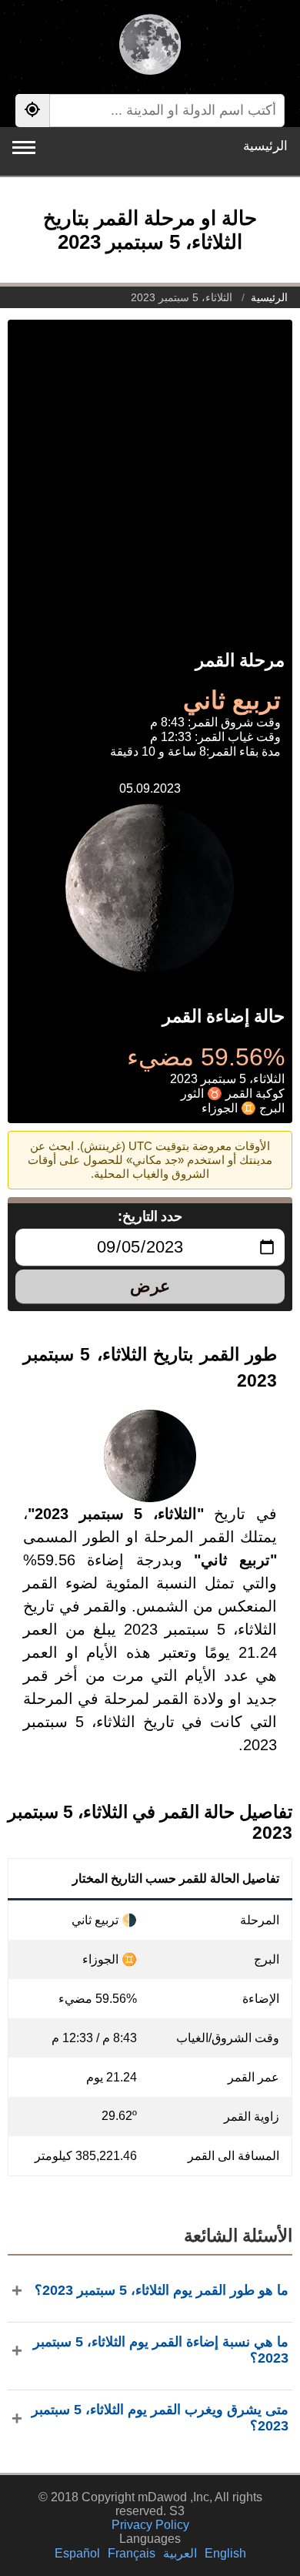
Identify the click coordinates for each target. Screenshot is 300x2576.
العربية (180, 2553)
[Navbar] (24, 148)
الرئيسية (265, 146)
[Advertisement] (150, 470)
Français (132, 2553)
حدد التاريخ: (150, 1216)
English (225, 2553)
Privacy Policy (150, 2525)
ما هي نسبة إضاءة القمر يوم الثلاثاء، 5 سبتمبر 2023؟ (161, 2350)
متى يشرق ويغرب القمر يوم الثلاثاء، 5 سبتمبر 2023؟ (160, 2418)
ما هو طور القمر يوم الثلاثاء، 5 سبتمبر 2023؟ (162, 2290)
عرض (150, 1286)
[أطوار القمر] (150, 46)
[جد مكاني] (32, 111)
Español (77, 2553)
